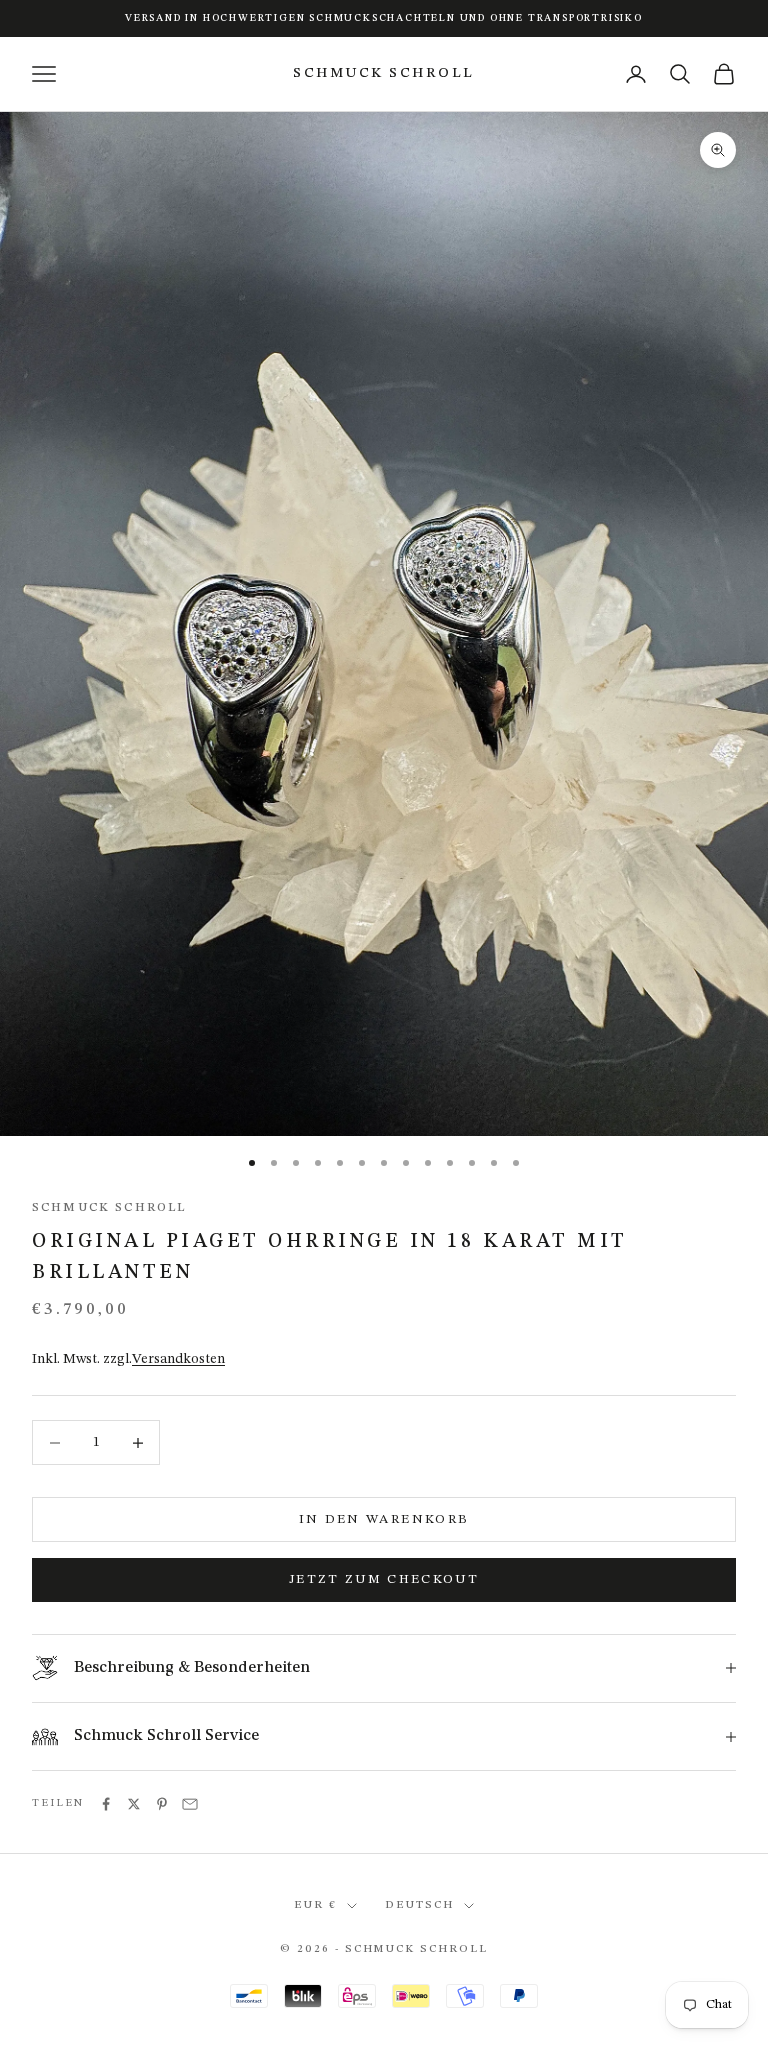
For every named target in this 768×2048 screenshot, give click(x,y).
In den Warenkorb (384, 1519)
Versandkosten (178, 1359)
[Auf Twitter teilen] (134, 1804)
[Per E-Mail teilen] (190, 1804)
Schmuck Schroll (109, 1208)
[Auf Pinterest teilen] (162, 1804)
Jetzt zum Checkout (384, 1579)
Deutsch (419, 1905)
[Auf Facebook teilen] (106, 1804)
